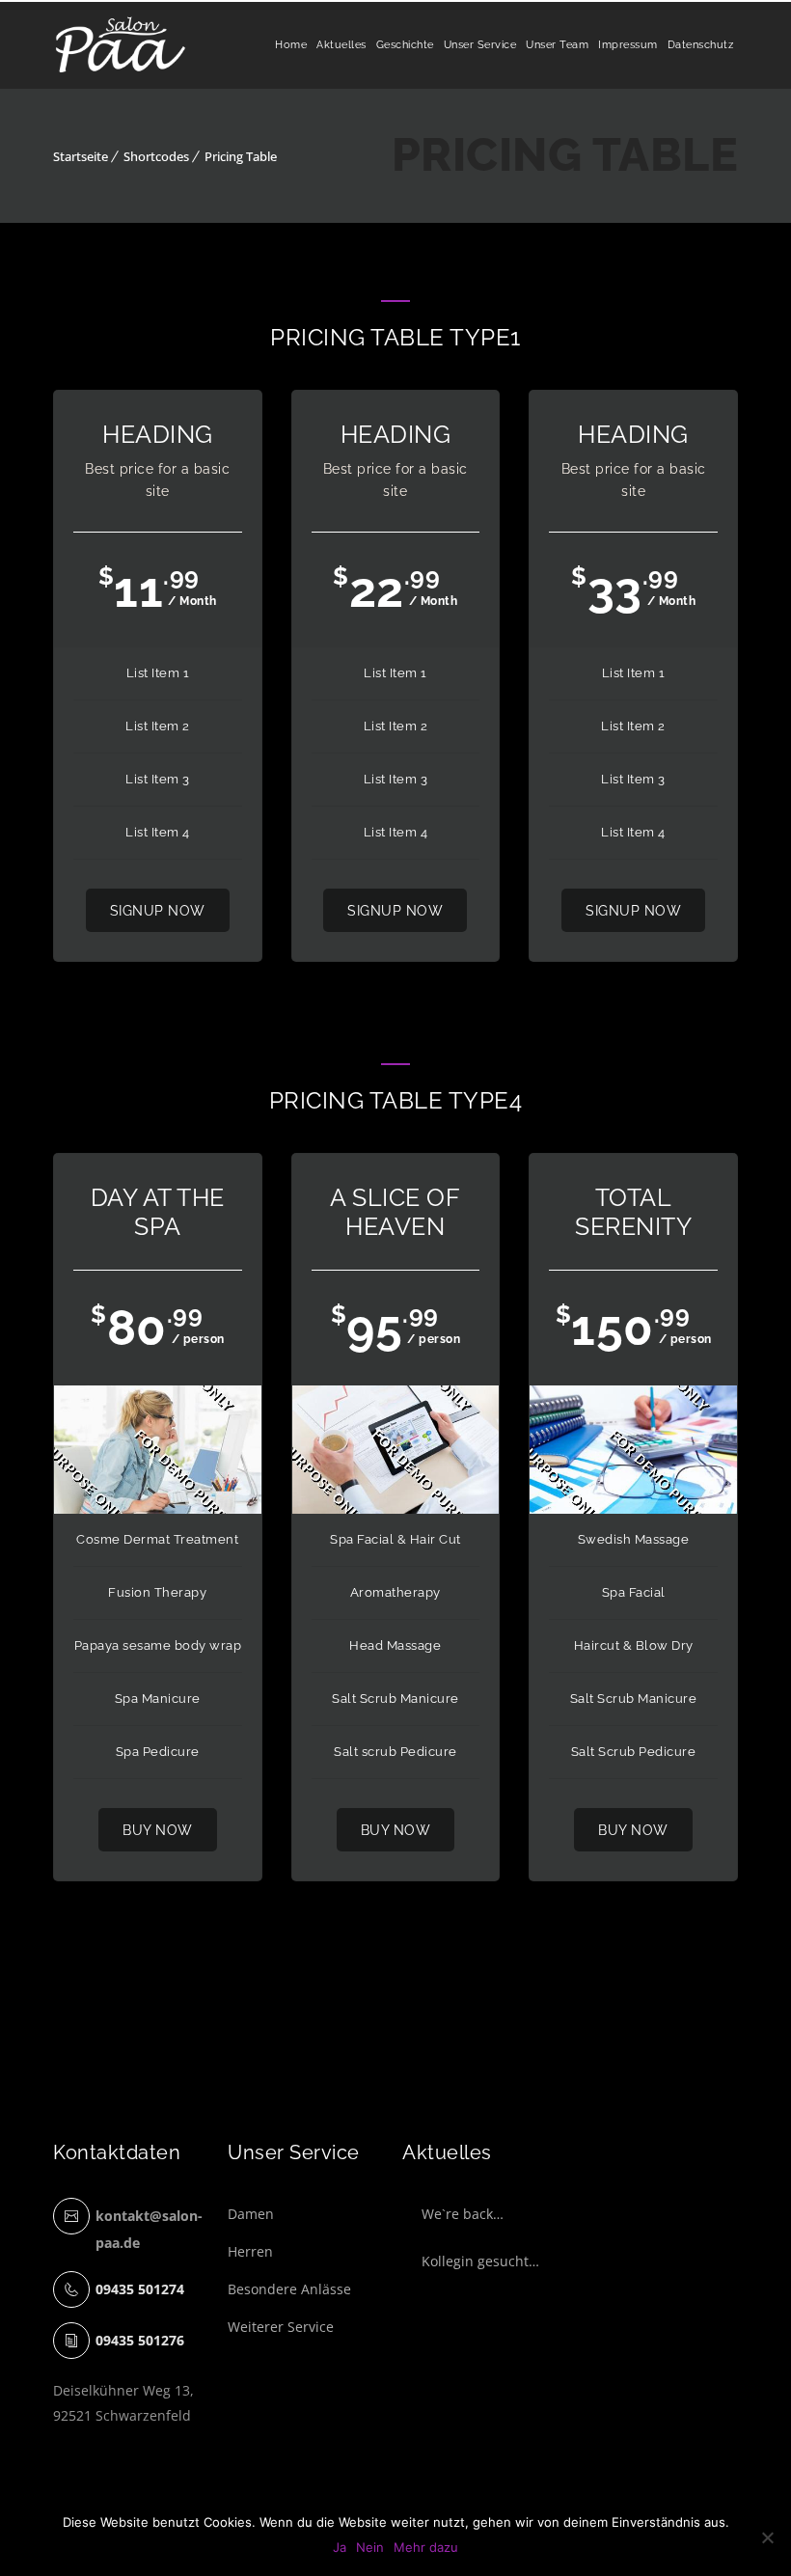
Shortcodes (156, 156)
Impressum (628, 45)
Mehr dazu (426, 2547)
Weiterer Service (281, 2327)
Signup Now (158, 911)
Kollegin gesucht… (480, 2261)
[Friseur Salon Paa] (121, 45)
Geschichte (405, 45)
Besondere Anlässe (289, 2289)
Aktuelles (341, 45)
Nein (370, 2547)
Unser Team (557, 45)
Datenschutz (701, 45)
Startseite (81, 156)
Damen (251, 2214)
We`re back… (463, 2214)
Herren (250, 2251)
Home (291, 45)
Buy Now (158, 1830)
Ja (340, 2547)
